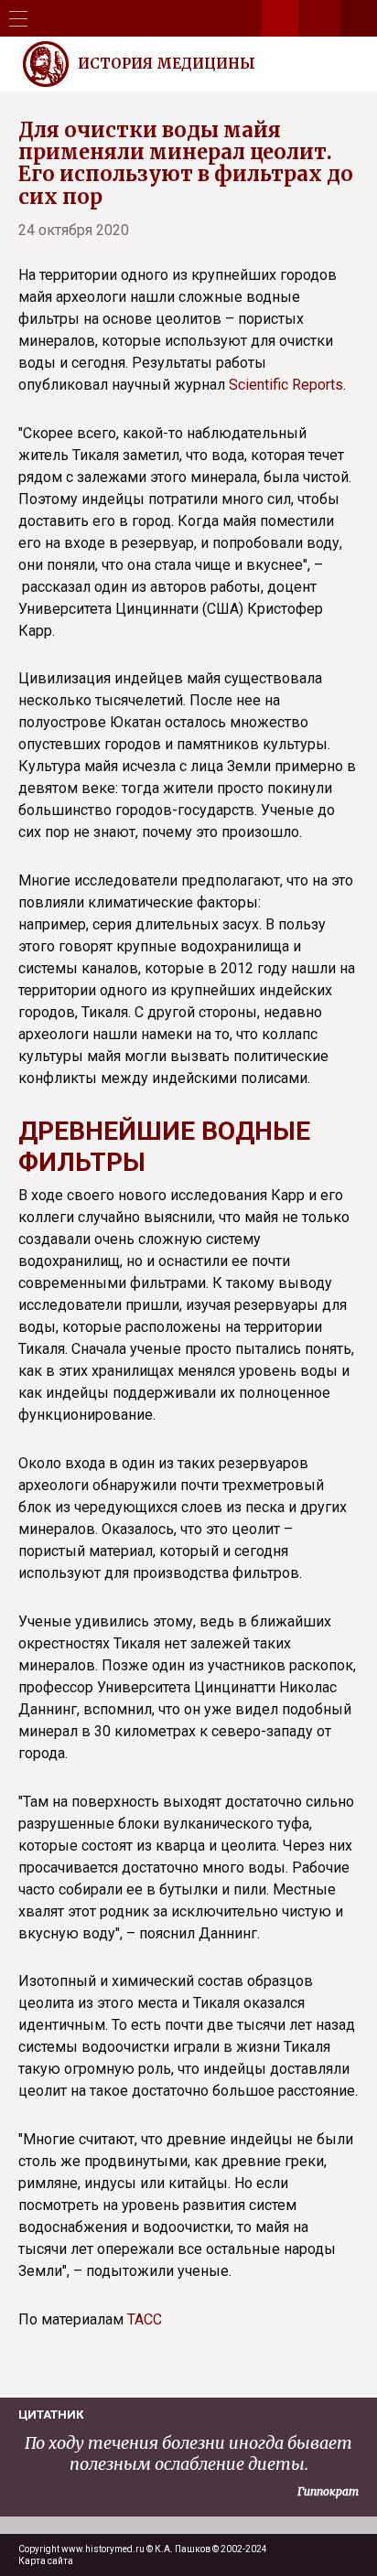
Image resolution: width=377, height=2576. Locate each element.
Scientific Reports (286, 385)
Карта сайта (46, 2561)
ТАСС (145, 2319)
